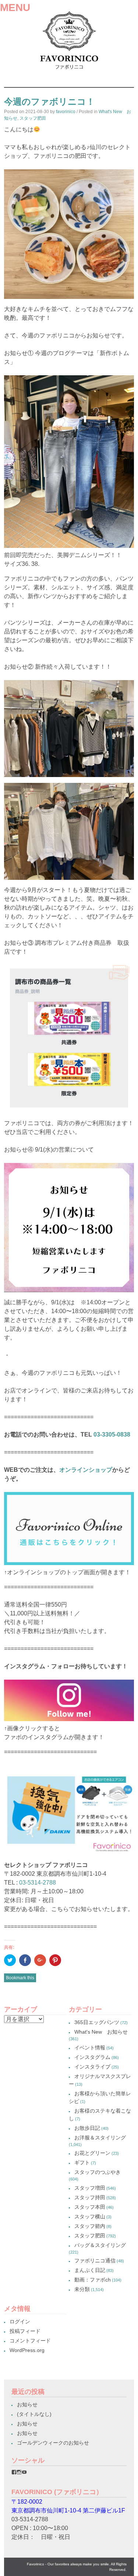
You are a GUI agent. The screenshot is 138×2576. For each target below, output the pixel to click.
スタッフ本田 (90, 2207)
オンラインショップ (86, 1470)
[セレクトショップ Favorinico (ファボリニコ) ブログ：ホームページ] (69, 71)
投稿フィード (25, 2331)
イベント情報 (90, 2048)
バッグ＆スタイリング (100, 2245)
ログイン (20, 2322)
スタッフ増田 (90, 2188)
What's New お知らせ (101, 2032)
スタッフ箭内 (90, 2226)
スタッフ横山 (90, 2216)
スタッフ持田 (90, 2197)
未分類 (82, 2289)
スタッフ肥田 (33, 118)
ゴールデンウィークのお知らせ (53, 2443)
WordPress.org (27, 2350)
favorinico (66, 112)
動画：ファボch (93, 2280)
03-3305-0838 (112, 1435)
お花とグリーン (92, 2153)
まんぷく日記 (90, 2270)
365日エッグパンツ (97, 2022)
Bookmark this (20, 1978)
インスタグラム (92, 2057)
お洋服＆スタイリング (100, 2138)
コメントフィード (30, 2341)
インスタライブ (92, 2067)
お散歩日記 (87, 2128)
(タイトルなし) (34, 2414)
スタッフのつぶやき (98, 2172)
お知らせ (27, 2405)
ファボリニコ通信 (95, 2261)
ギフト (82, 2163)
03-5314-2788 (38, 1883)
